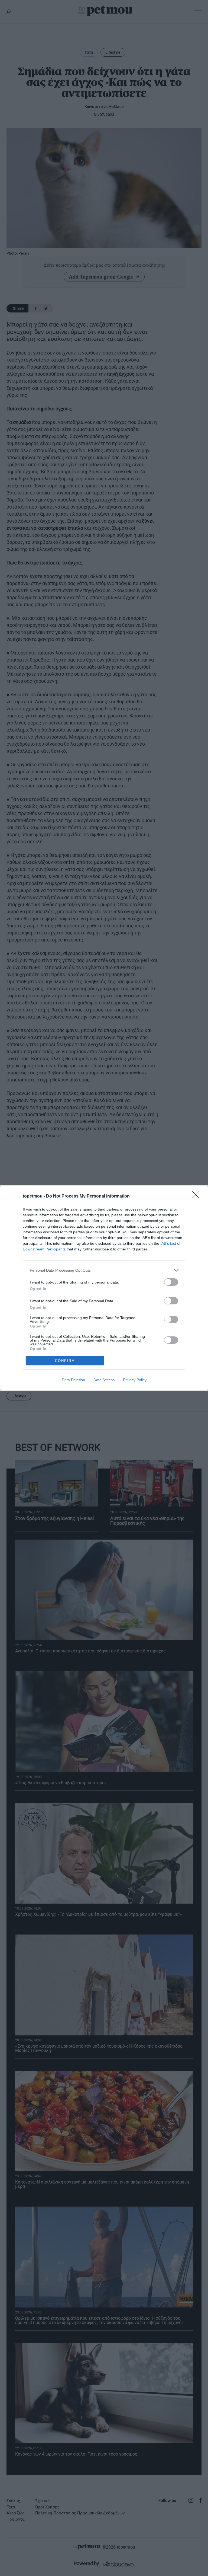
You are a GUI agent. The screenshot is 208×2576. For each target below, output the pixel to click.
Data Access (104, 1380)
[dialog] (104, 1288)
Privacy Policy (135, 1380)
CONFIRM (65, 1361)
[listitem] (104, 1270)
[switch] (171, 1282)
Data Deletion (73, 1380)
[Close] (197, 1196)
